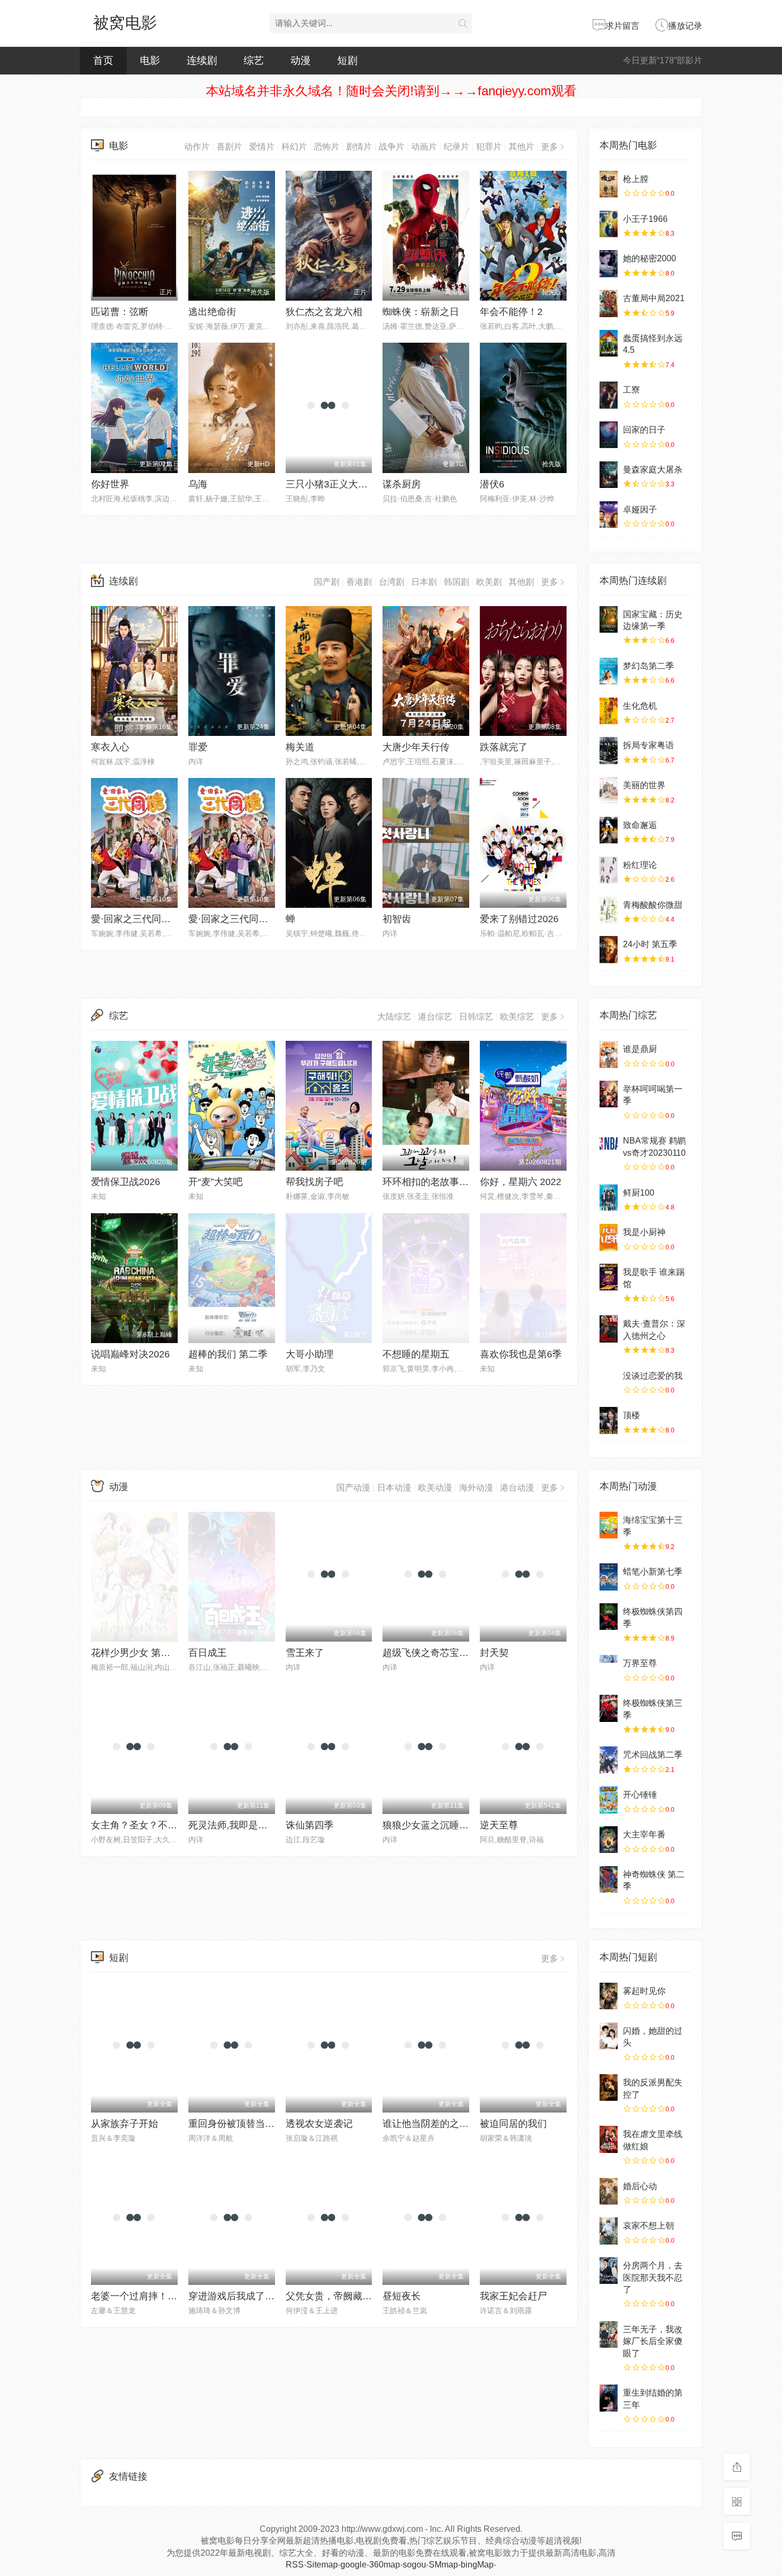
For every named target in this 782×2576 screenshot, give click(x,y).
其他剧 (521, 582)
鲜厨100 (639, 1193)
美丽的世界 (644, 785)
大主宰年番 (644, 1834)
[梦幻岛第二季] (609, 671)
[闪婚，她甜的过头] (609, 2036)
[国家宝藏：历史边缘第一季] (609, 619)
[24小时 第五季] (609, 949)
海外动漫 (476, 1488)
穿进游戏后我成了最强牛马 (246, 2296)
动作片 (197, 147)
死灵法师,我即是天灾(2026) (247, 1825)
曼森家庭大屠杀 (653, 470)
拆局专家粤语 (648, 745)
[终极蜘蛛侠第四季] (609, 1617)
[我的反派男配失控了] (609, 2088)
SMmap (443, 2565)
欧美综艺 (517, 1017)
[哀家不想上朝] (609, 2231)
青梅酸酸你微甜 (653, 905)
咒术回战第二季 (653, 1755)
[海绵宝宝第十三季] (609, 1525)
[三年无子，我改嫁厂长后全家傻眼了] (609, 2334)
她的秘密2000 (650, 258)
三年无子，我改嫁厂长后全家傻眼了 (653, 2341)
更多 (550, 147)
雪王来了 (305, 1653)
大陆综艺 (394, 1017)
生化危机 (640, 706)
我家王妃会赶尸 (513, 2296)
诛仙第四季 (310, 1825)
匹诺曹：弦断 (120, 312)
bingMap (477, 2565)
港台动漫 (517, 1488)
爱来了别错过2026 (519, 919)
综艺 (254, 60)
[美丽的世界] (609, 790)
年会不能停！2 (511, 312)
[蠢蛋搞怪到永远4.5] (609, 343)
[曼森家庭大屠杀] (609, 475)
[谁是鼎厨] (609, 1054)
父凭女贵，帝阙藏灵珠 (334, 2296)
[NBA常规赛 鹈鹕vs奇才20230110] (609, 1146)
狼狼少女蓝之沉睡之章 (430, 1825)
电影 (150, 60)
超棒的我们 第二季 (228, 1354)
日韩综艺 (476, 1017)
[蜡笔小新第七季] (609, 1577)
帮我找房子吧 (314, 1182)
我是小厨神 (644, 1232)
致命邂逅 (640, 825)
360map (385, 2565)
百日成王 (207, 1653)
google (353, 2565)
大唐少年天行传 (416, 747)
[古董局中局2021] (609, 303)
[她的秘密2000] (609, 263)
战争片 (392, 147)
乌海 (198, 484)
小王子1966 (645, 219)
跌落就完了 (504, 747)
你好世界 (110, 484)
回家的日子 (644, 430)
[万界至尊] (609, 1668)
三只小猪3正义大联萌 (331, 484)
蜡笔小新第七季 (653, 1572)
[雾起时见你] (609, 1996)
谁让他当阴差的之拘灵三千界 (445, 2124)
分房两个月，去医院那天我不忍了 (653, 2277)
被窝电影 (125, 23)
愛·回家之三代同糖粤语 (140, 919)
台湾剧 (392, 582)
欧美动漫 (435, 1488)
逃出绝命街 (212, 312)
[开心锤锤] (609, 1800)
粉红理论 (640, 865)
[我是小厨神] (609, 1237)
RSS (295, 2565)
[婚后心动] (609, 2191)
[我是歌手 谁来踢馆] (609, 1277)
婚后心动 (640, 2186)
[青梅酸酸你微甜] (609, 910)
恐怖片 (327, 147)
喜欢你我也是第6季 (521, 1354)
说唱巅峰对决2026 (130, 1354)
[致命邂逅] (609, 830)
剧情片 (359, 147)
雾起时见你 (644, 1991)
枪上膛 (636, 179)
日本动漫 (394, 1488)
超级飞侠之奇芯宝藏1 (428, 1653)
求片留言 (622, 26)
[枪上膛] (609, 184)
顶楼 (631, 1415)
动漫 (301, 60)
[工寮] (609, 395)
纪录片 (456, 147)
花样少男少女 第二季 (135, 1653)
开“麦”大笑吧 (215, 1182)
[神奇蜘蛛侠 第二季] (609, 1879)
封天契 (494, 1653)
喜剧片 (229, 147)
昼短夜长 (402, 2296)
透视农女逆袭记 (319, 2124)
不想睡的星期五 (416, 1354)
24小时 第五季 (650, 944)
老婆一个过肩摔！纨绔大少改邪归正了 (172, 2296)
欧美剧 (489, 582)
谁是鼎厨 (640, 1049)
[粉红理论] (609, 870)
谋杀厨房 (402, 484)
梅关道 (300, 747)
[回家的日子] (609, 435)
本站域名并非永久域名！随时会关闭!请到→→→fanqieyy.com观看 (391, 91)
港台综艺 (435, 1017)
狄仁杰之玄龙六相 (324, 312)
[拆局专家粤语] (609, 750)
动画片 (424, 147)
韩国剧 (456, 582)
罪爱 (198, 747)
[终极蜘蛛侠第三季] (609, 1708)
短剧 (347, 60)
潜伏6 (492, 484)
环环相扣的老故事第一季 (435, 1182)
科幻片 (294, 147)
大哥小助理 (310, 1354)
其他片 (521, 147)
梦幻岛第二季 (648, 666)
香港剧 (359, 582)
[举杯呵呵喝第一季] (609, 1094)
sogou (414, 2565)
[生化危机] (609, 711)
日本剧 (424, 582)
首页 (103, 60)
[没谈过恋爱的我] (609, 1381)
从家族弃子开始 (124, 2124)
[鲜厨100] (609, 1198)
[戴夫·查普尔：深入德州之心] (609, 1329)
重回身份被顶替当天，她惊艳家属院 (265, 2124)
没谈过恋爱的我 (653, 1376)
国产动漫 (353, 1488)
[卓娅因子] (609, 515)
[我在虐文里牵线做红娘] (609, 2139)
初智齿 (397, 919)
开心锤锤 (640, 1795)
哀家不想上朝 (648, 2226)
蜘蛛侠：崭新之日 (421, 312)
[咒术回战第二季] (609, 1760)
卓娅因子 (640, 510)
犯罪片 (489, 147)
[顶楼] (609, 1420)
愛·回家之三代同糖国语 (238, 919)
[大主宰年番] (609, 1840)
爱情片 (262, 147)
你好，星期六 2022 (521, 1182)
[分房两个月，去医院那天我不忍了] (609, 2271)
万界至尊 (640, 1663)
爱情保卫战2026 (126, 1182)
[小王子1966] (609, 224)
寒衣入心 (110, 747)
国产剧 (327, 582)
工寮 (631, 390)
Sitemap (322, 2565)
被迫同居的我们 (513, 2124)
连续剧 (202, 60)
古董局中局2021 (654, 298)
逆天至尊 (499, 1825)
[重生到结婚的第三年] (609, 2398)
